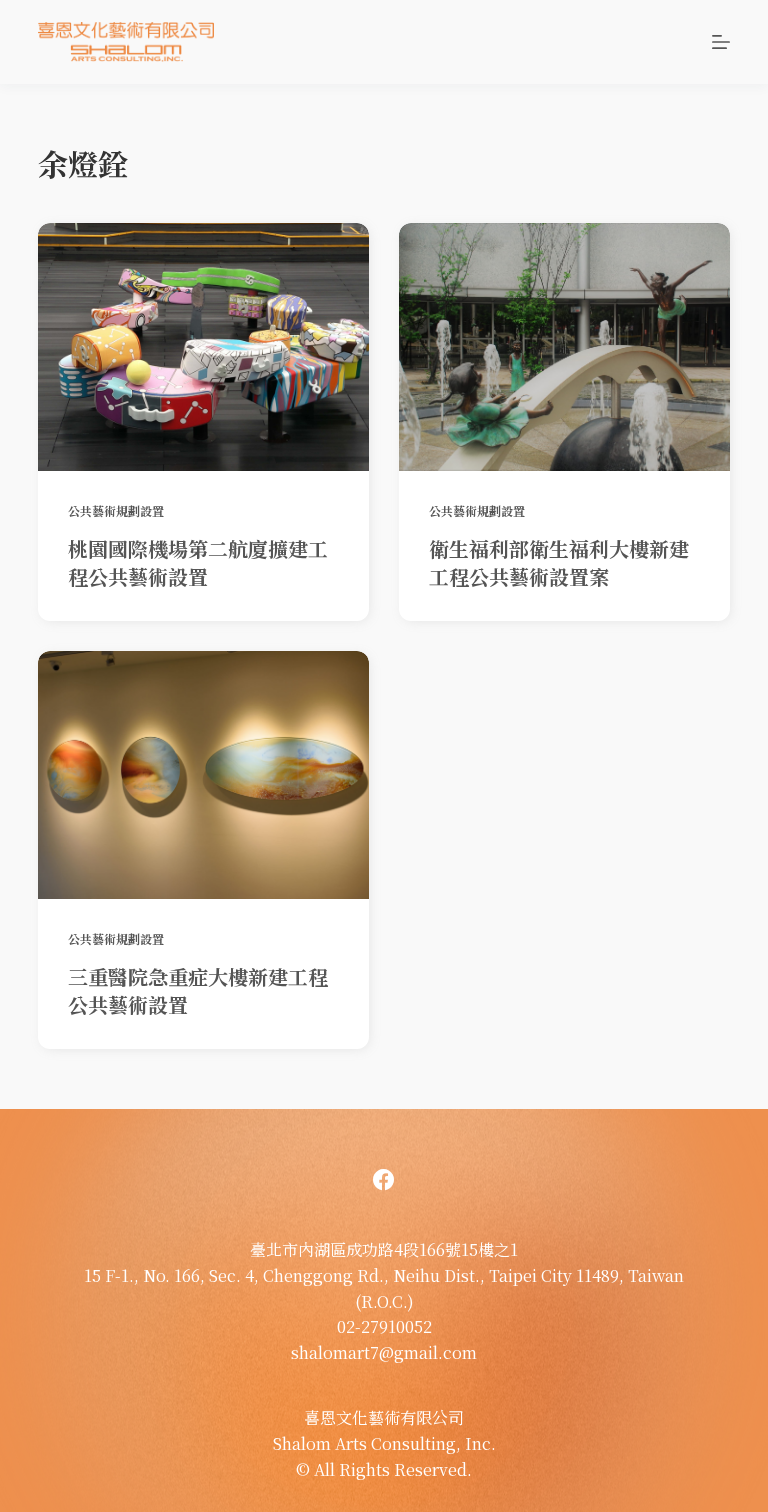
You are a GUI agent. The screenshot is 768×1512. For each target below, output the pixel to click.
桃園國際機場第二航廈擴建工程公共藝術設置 (198, 562)
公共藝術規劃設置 (116, 510)
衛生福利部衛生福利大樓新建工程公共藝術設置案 (559, 562)
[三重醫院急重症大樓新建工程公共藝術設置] (203, 775)
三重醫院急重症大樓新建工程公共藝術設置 (198, 990)
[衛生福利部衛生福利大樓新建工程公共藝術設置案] (564, 347)
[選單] (721, 42)
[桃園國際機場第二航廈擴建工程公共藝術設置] (203, 347)
